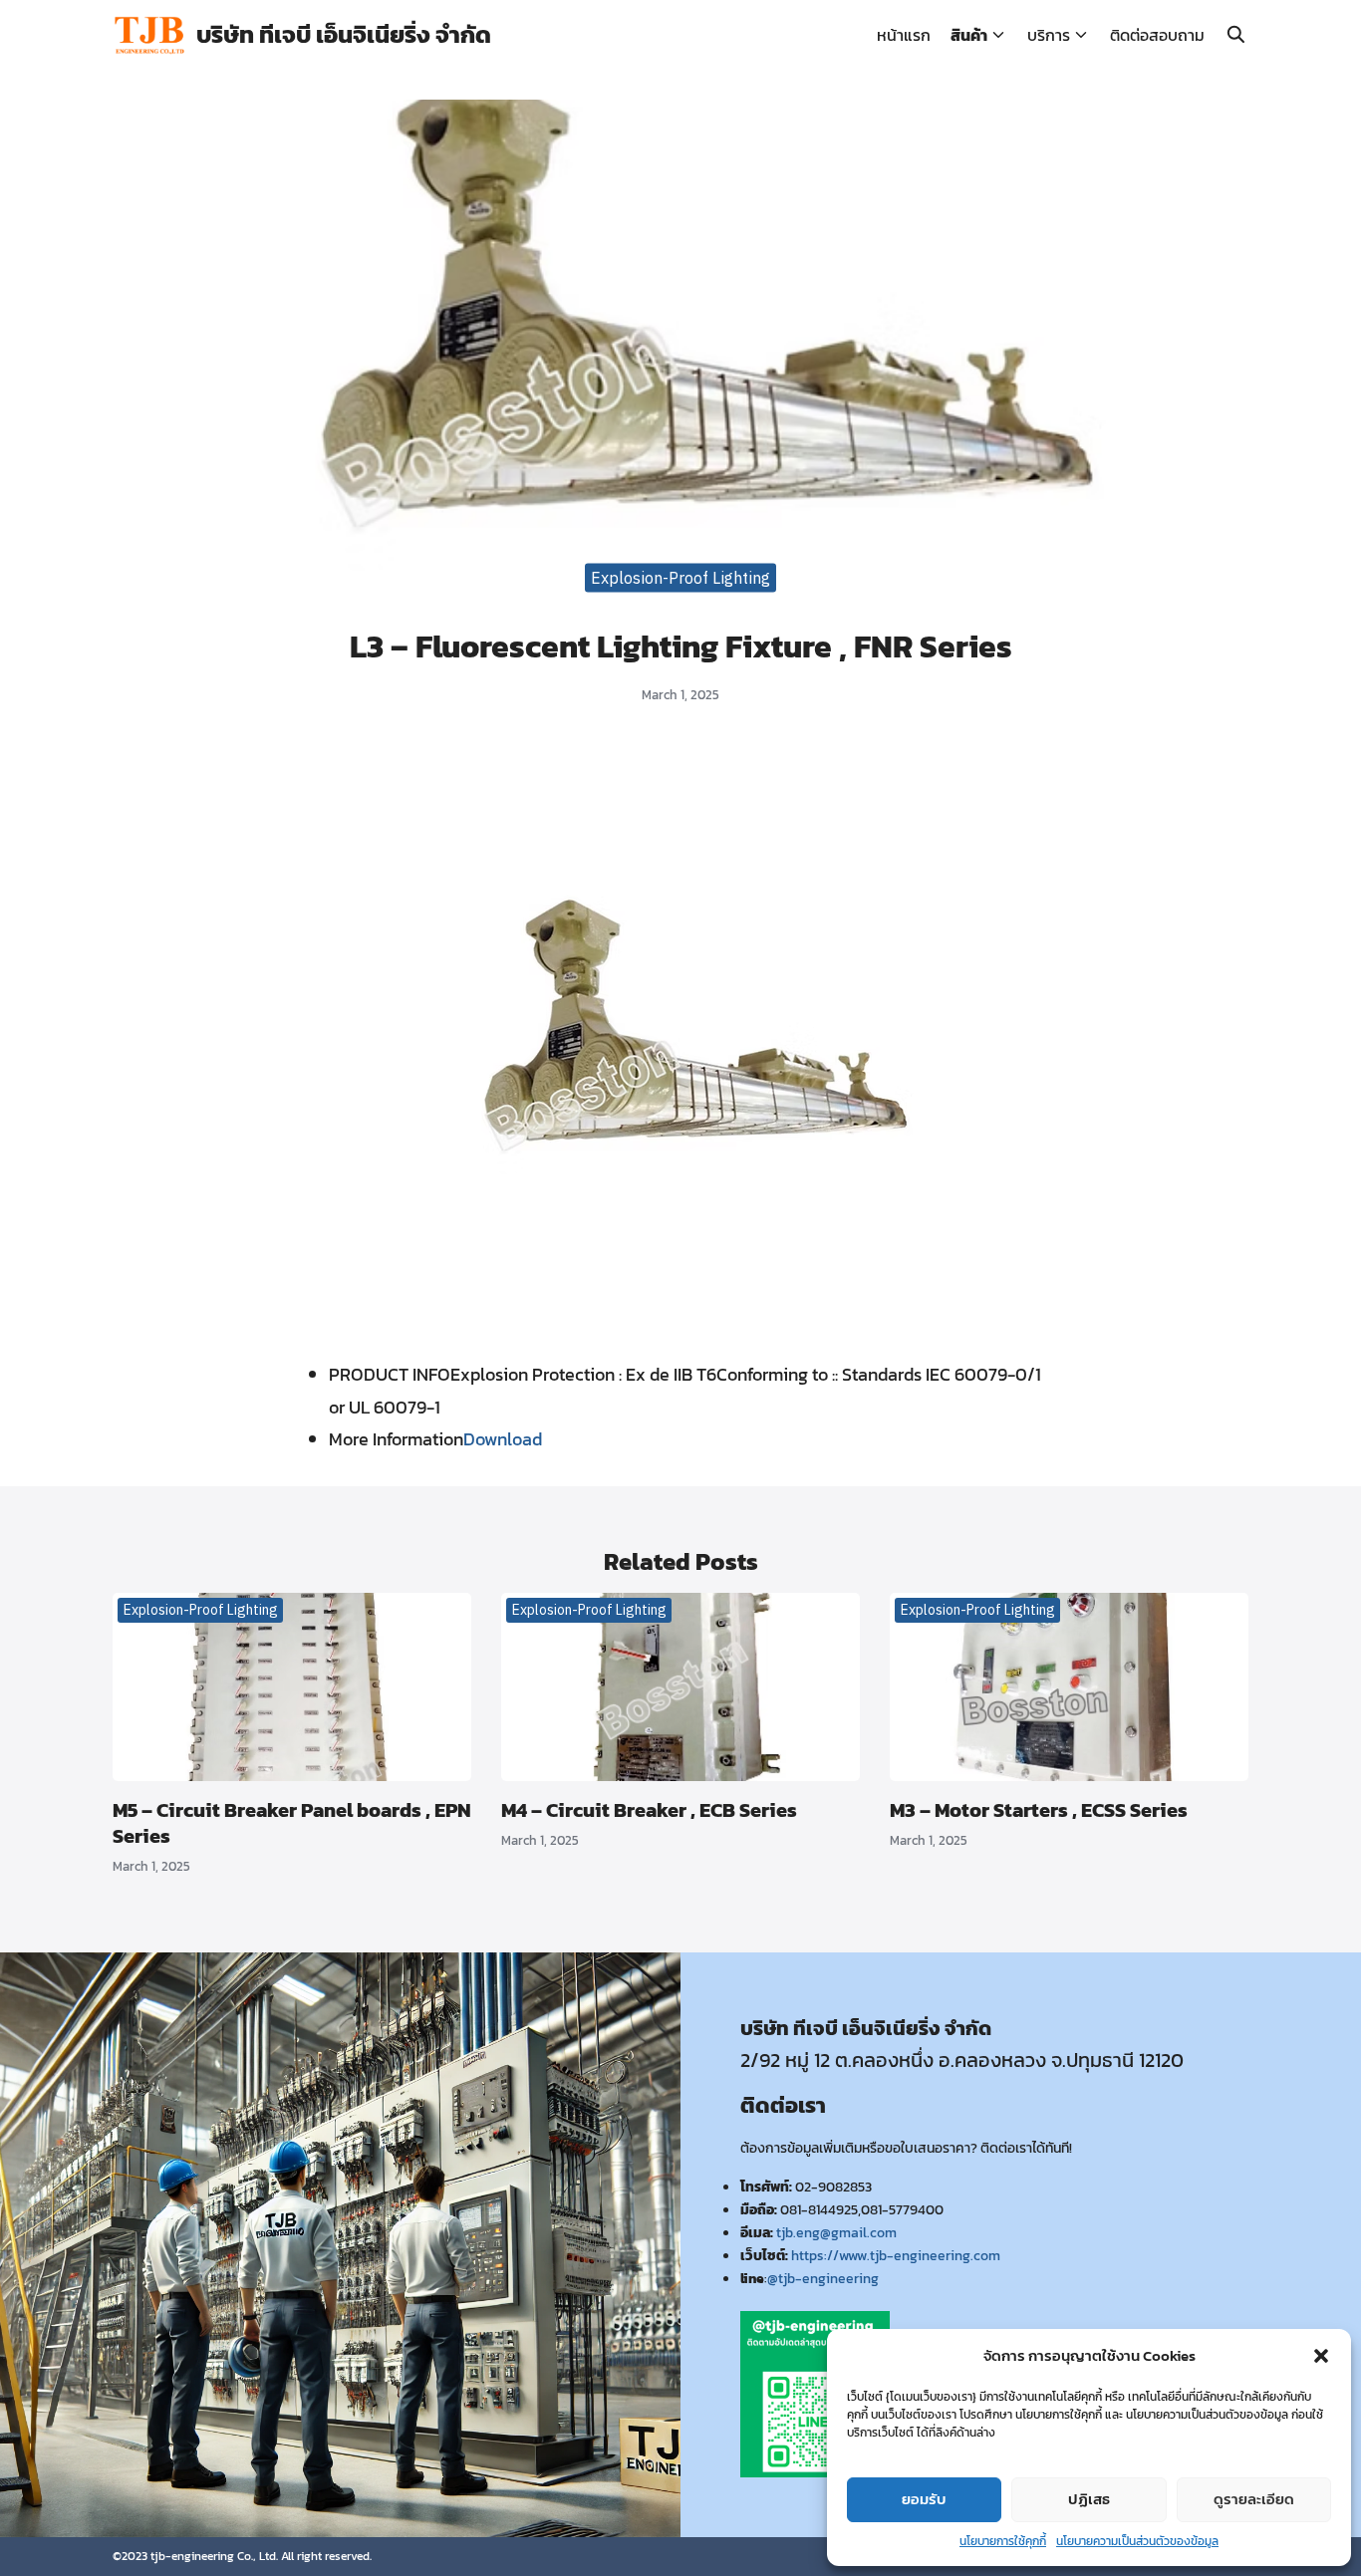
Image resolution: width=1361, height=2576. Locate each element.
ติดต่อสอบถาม (1157, 35)
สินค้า (969, 35)
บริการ (1049, 35)
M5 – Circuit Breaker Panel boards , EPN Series (292, 1823)
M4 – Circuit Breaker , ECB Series (649, 1810)
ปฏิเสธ (1089, 2499)
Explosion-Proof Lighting (680, 577)
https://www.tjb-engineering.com (896, 2255)
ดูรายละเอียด (1254, 2499)
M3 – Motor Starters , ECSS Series (1039, 1810)
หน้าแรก (904, 35)
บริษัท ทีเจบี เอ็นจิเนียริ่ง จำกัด (344, 34)
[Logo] (149, 35)
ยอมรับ (924, 2499)
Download (503, 1439)
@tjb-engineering (823, 2278)
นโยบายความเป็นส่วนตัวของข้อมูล (1137, 2541)
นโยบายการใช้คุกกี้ (1003, 2541)
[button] (1321, 2356)
